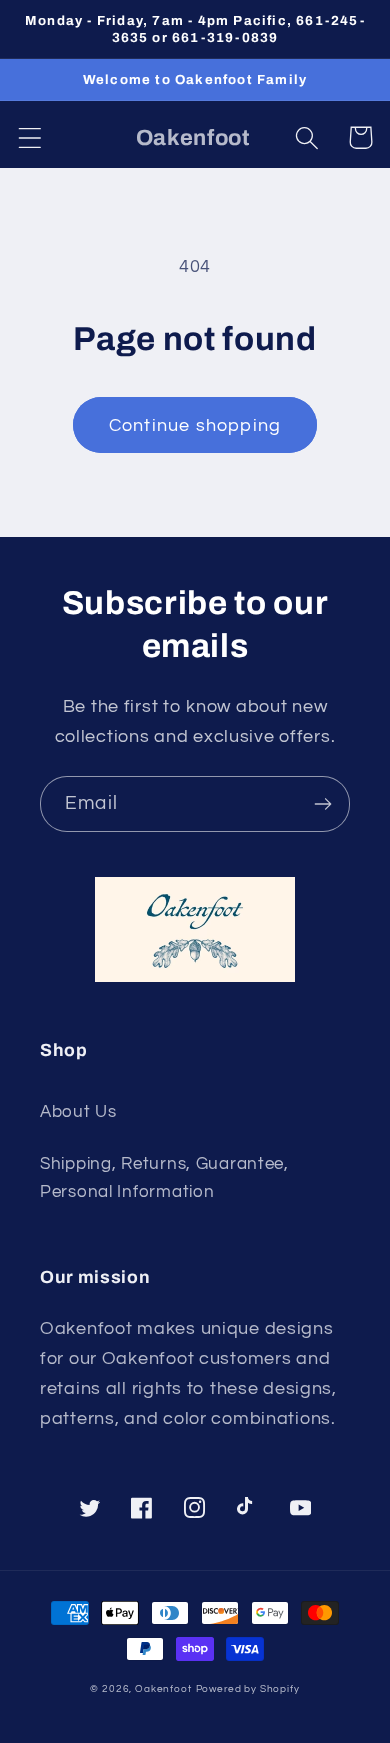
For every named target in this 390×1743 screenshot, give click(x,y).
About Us (78, 1112)
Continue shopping (195, 425)
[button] (30, 137)
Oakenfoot (163, 1689)
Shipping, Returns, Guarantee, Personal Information (164, 1178)
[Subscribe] (322, 804)
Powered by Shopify (248, 1689)
